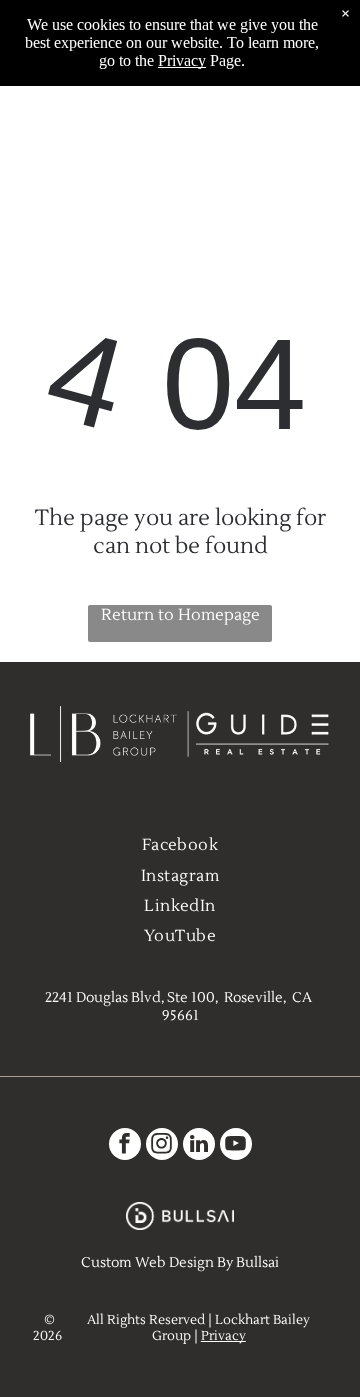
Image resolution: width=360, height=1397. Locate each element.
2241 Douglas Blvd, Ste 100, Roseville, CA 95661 (180, 1007)
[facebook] (125, 1146)
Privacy (223, 1336)
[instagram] (162, 1146)
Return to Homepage (180, 615)
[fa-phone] (39, 148)
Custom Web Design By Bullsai (180, 1263)
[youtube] (236, 1146)
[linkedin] (199, 1146)
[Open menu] (322, 137)
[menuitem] (180, 845)
